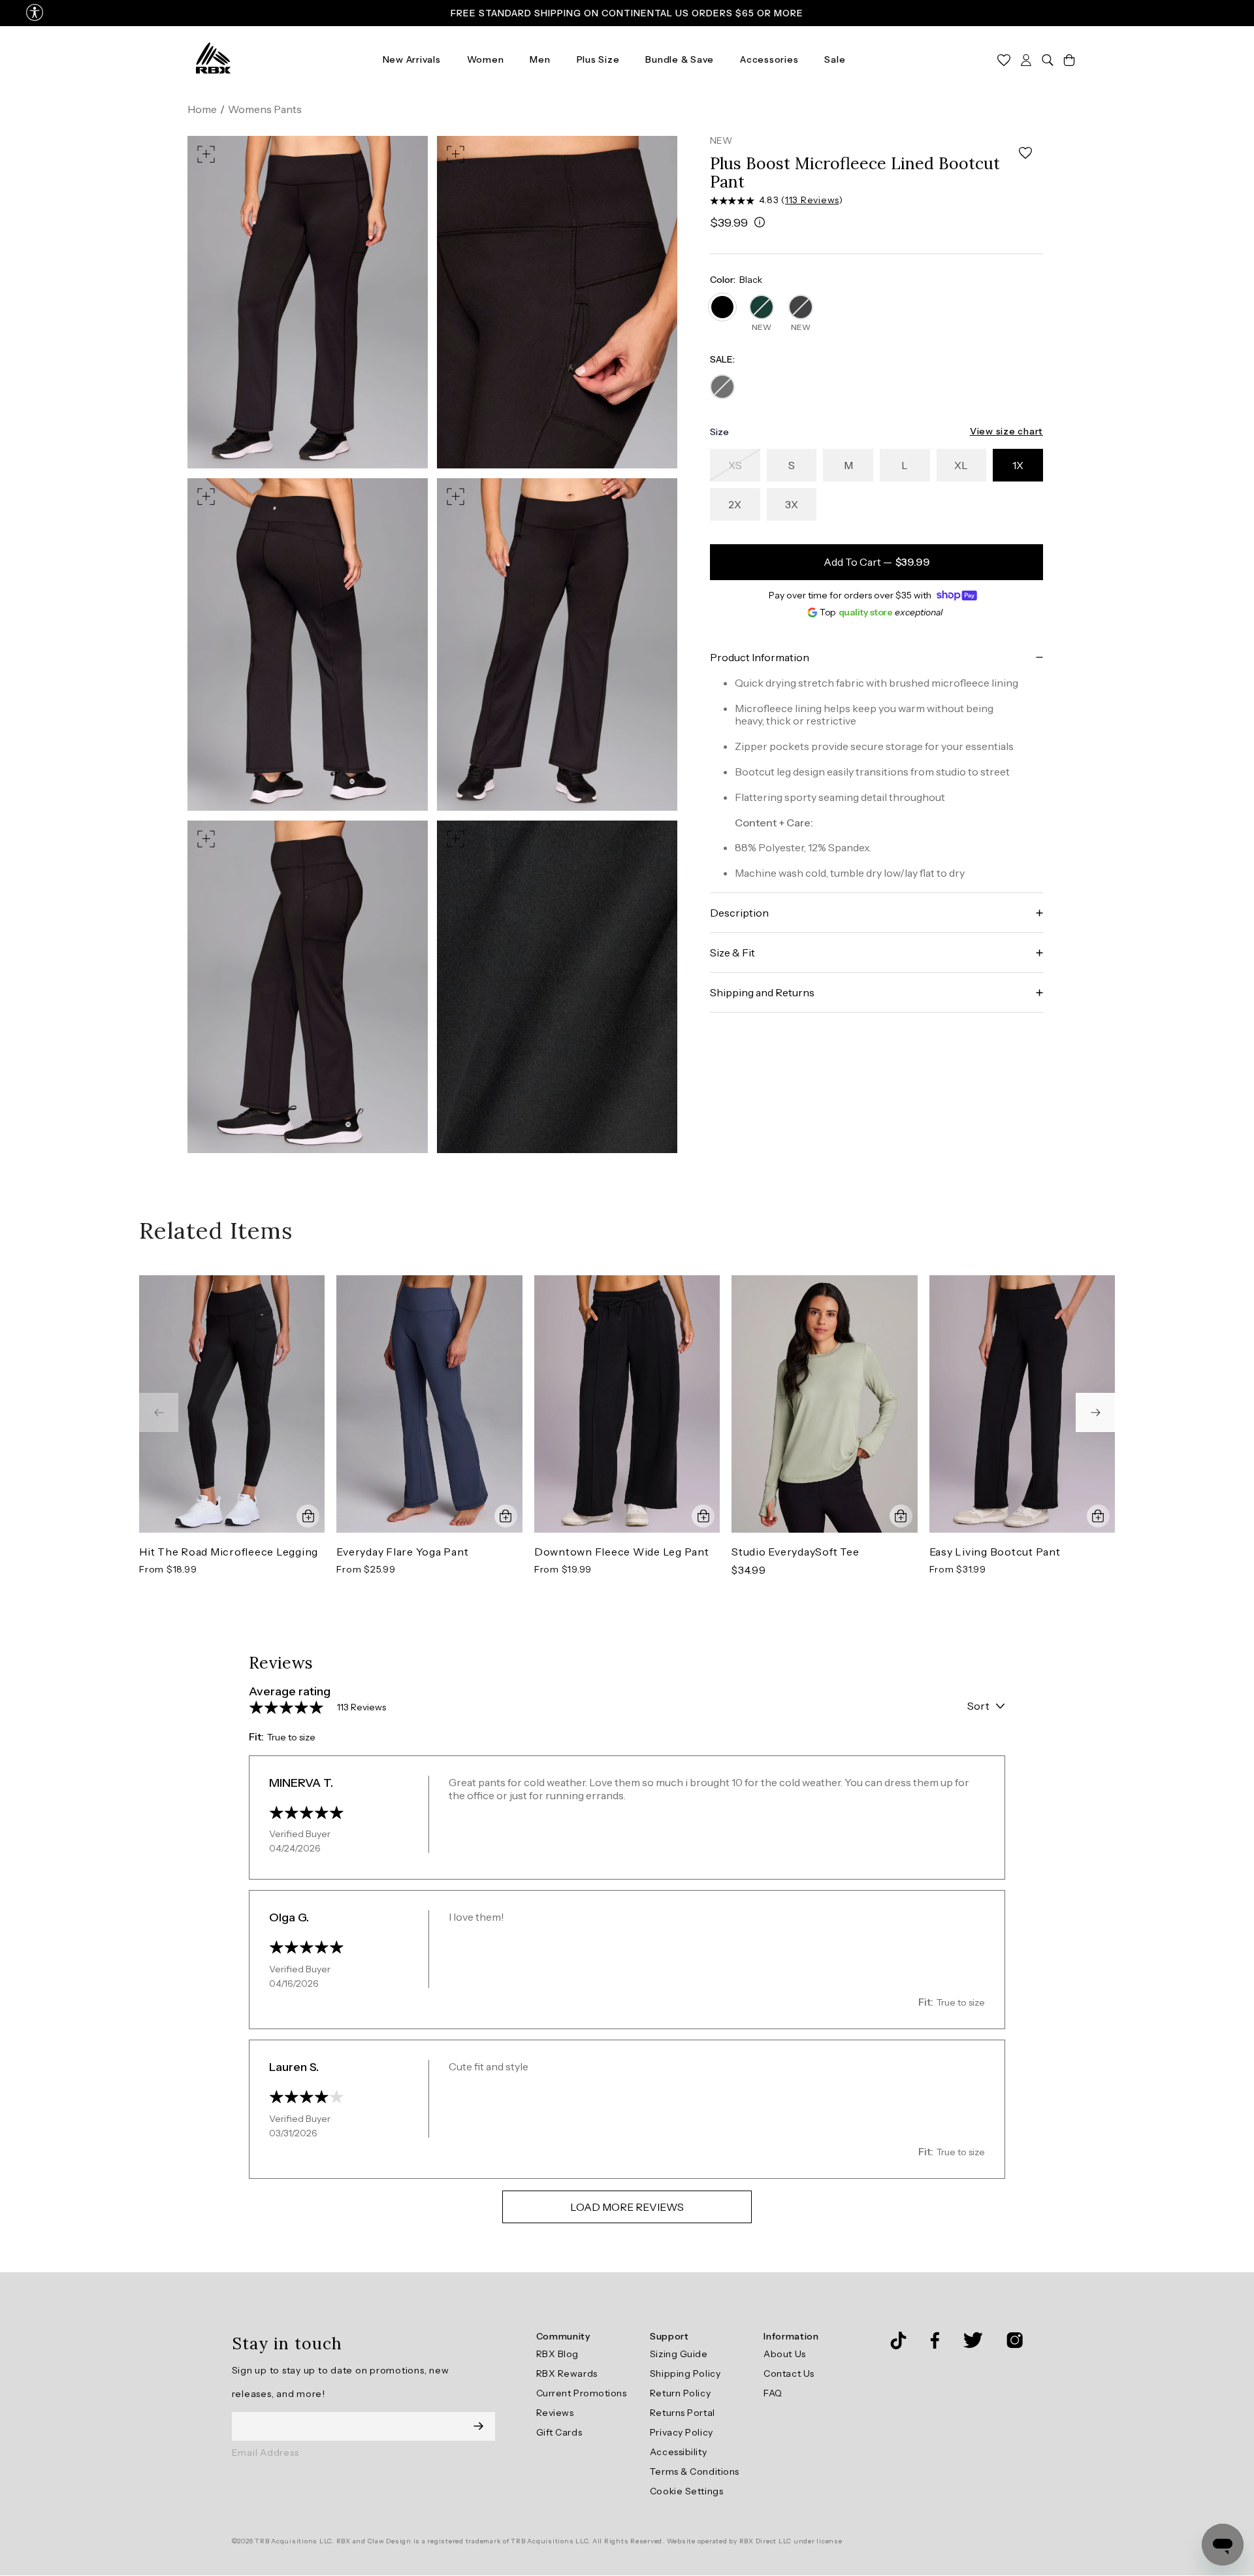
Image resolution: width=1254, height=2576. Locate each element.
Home (202, 109)
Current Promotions (582, 2393)
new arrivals (412, 59)
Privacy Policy (682, 2432)
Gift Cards (559, 2432)
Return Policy (680, 2393)
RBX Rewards (567, 2373)
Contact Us (789, 2373)
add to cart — (877, 562)
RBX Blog (557, 2354)
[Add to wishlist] (1025, 153)
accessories (769, 59)
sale (835, 59)
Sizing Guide (679, 2354)
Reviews (555, 2413)
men (540, 59)
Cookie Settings (686, 2491)
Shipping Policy (685, 2373)
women (486, 59)
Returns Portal (683, 2413)
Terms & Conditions (695, 2471)
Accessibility (678, 2452)
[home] (213, 59)
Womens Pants (265, 109)
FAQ (773, 2393)
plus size (598, 59)
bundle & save (680, 59)
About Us (784, 2354)
